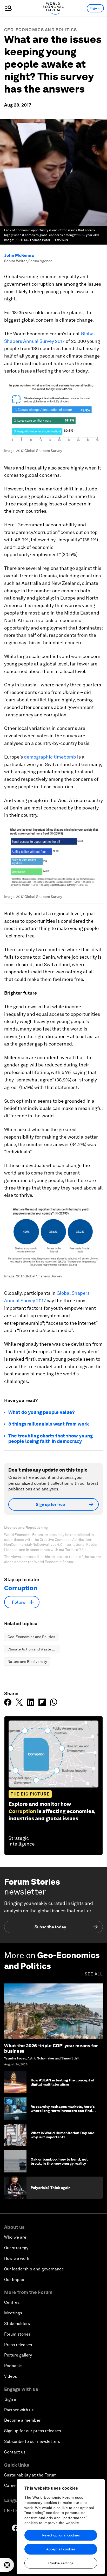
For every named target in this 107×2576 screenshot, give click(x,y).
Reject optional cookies (61, 2535)
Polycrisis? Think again (51, 2188)
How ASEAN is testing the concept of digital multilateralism (63, 2082)
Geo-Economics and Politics (41, 30)
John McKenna (19, 255)
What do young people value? (42, 1412)
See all (94, 1974)
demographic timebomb (50, 757)
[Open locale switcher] (7, 2565)
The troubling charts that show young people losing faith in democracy (51, 1439)
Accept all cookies (61, 2549)
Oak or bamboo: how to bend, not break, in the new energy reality (59, 2161)
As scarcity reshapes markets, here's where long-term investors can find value (63, 2111)
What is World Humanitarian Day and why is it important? (63, 2135)
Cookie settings (61, 2563)
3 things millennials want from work (49, 1424)
